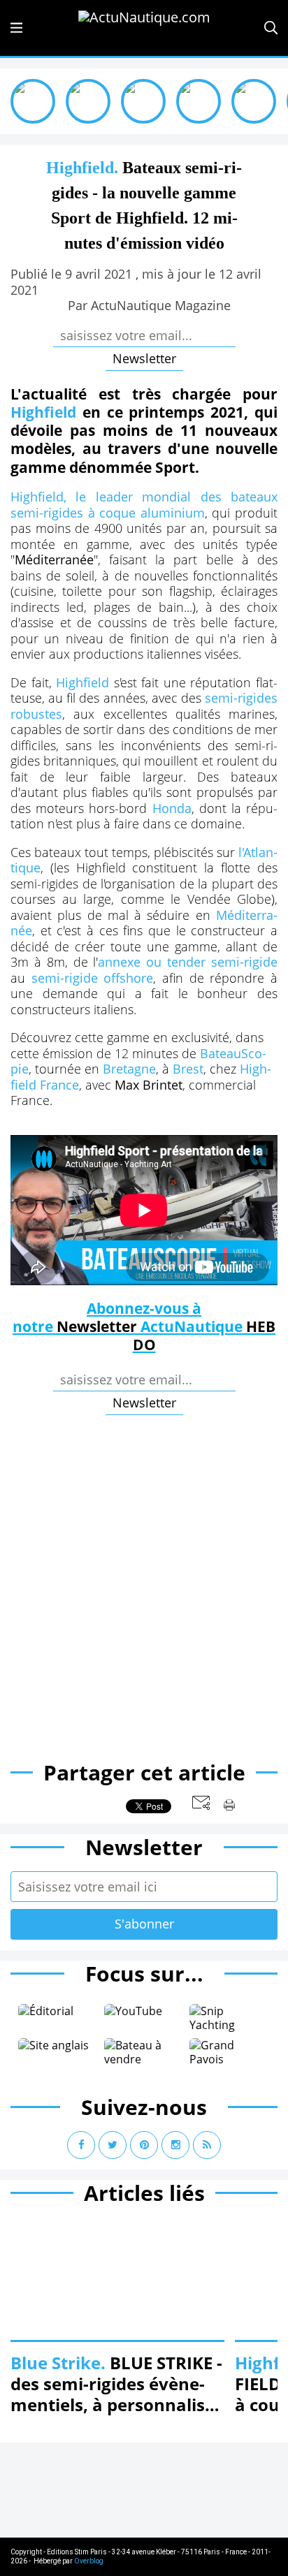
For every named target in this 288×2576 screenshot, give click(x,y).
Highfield (46, 412)
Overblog (89, 2561)
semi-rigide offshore (93, 978)
